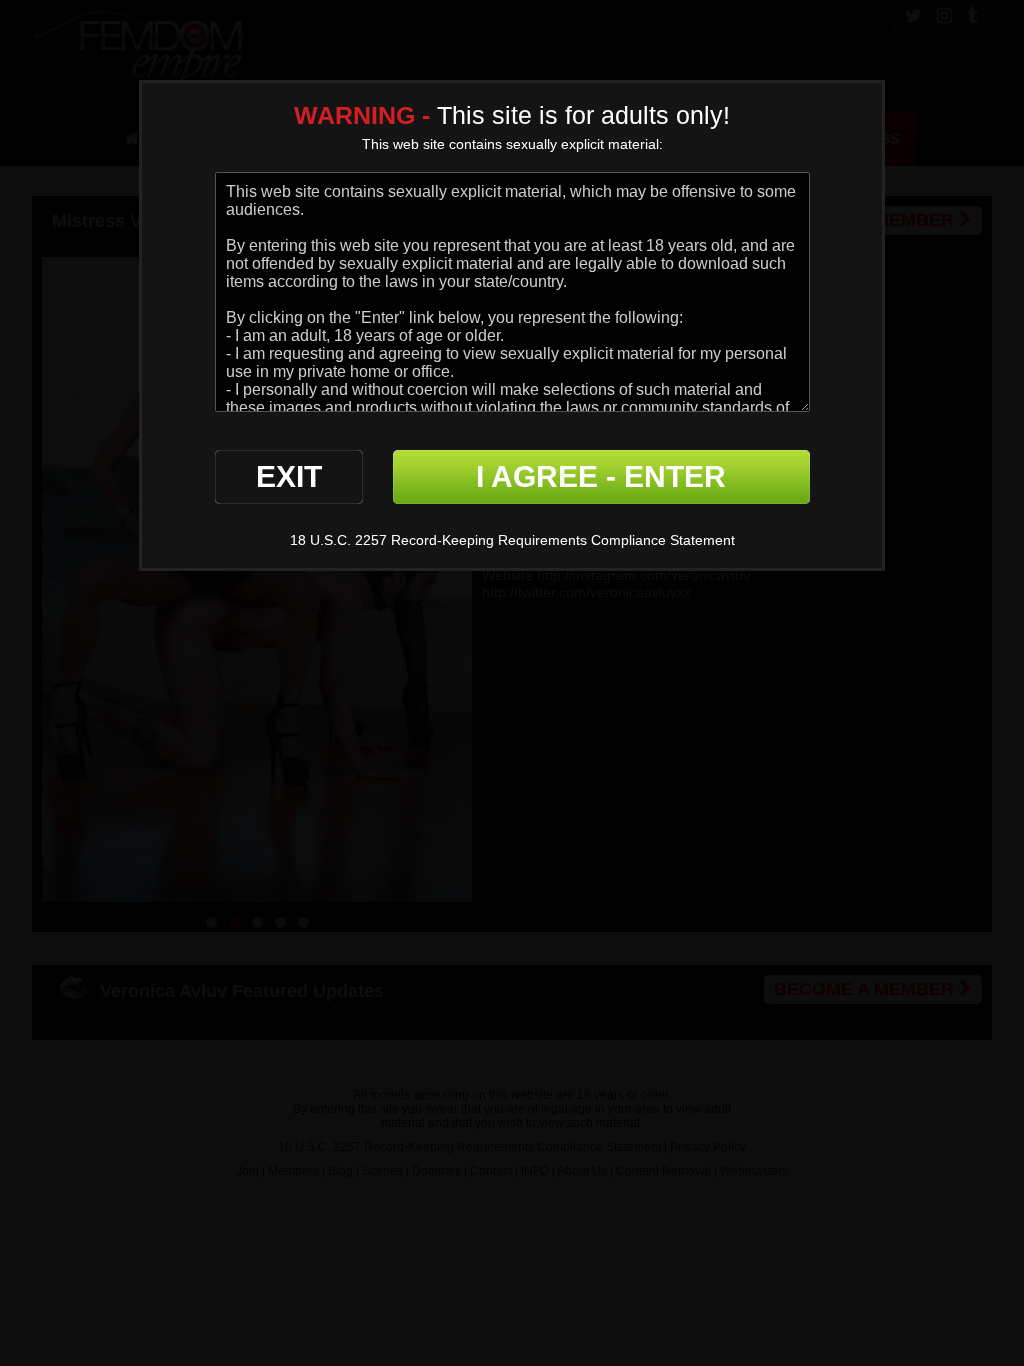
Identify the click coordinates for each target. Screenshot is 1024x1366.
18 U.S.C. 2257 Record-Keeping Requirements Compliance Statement (512, 540)
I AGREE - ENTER (601, 476)
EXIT (289, 476)
